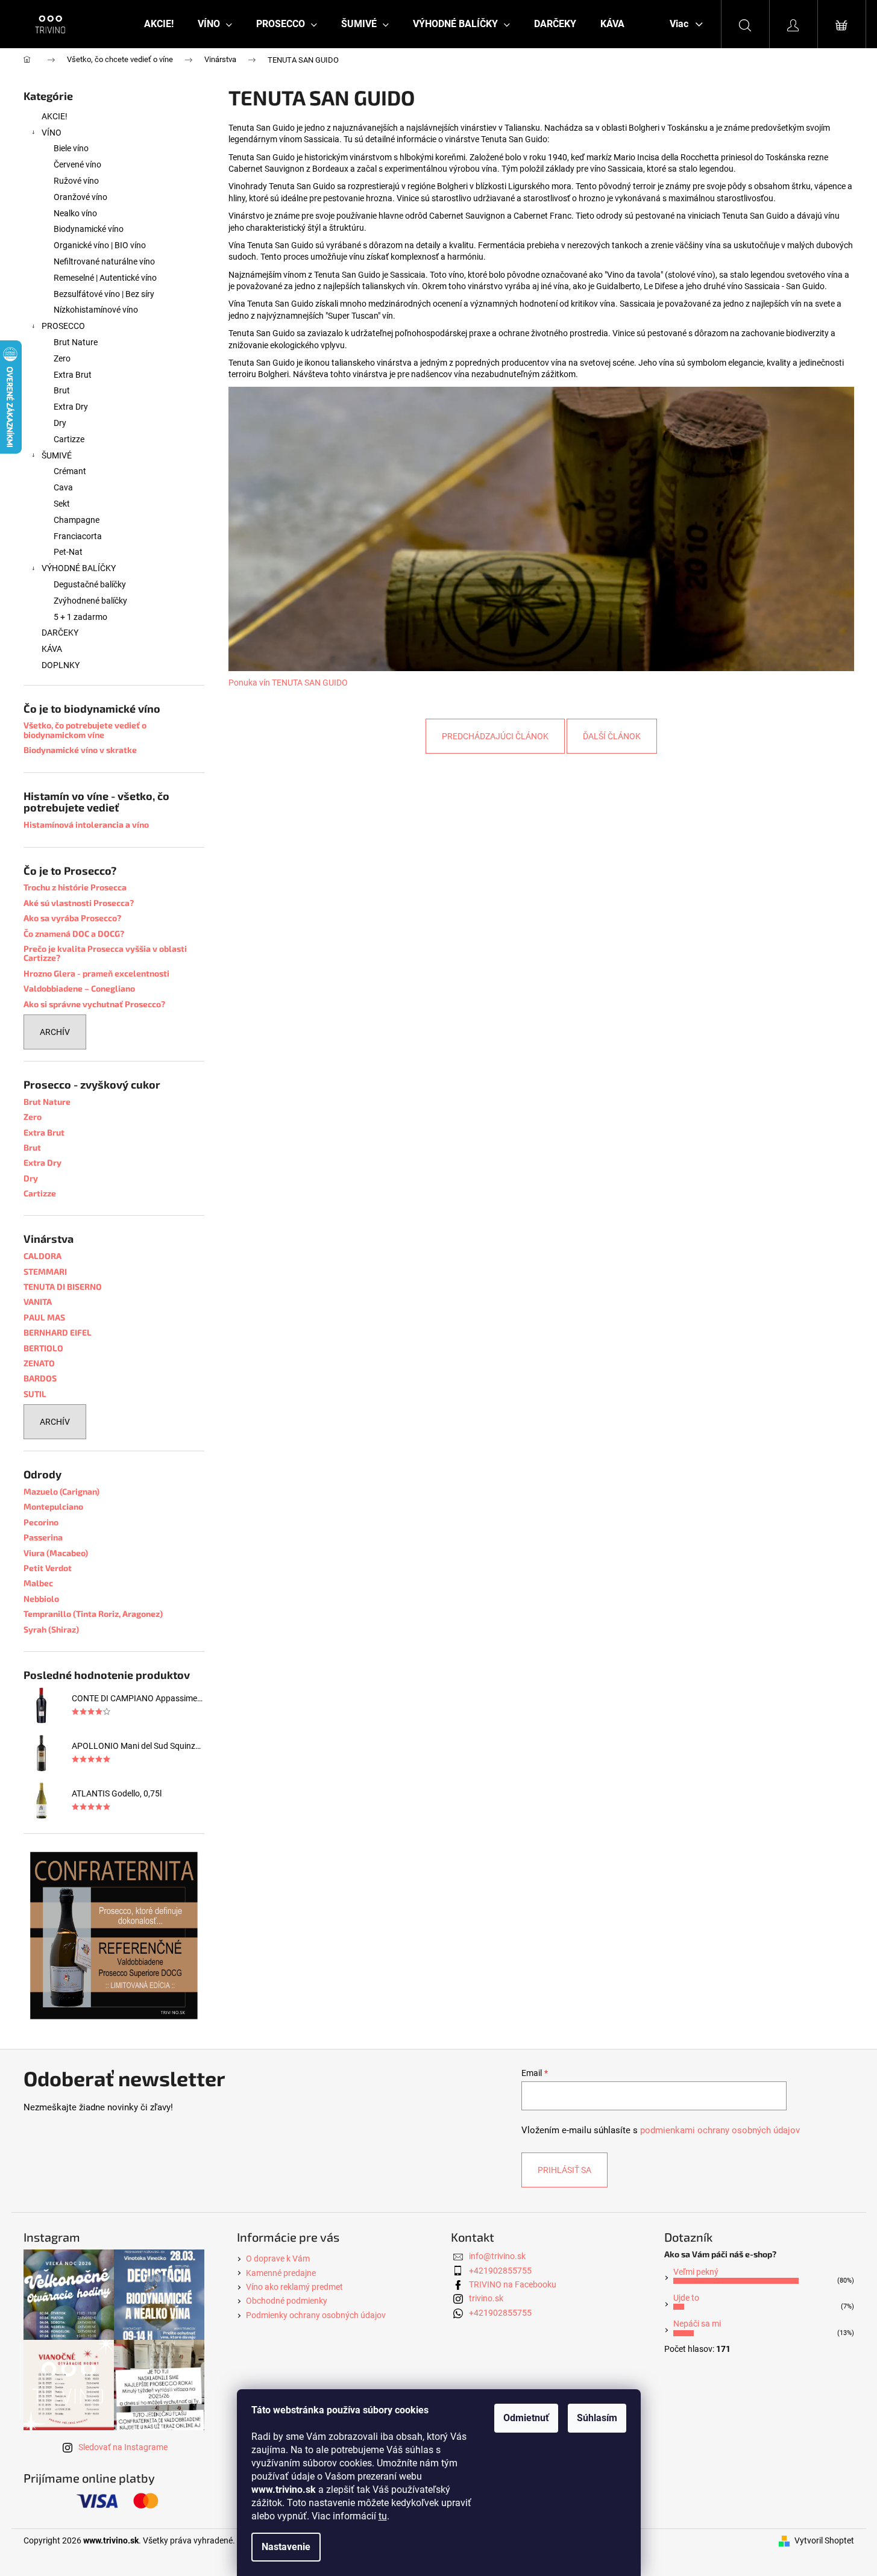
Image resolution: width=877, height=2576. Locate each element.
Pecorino (41, 1522)
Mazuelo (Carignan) (61, 1491)
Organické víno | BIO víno (100, 245)
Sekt (62, 504)
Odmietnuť (526, 2418)
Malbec (38, 1583)
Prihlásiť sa (564, 2170)
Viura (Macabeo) (56, 1553)
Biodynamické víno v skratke (80, 750)
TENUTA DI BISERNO (63, 1286)
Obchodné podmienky (287, 2301)
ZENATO (39, 1363)
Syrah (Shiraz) (51, 1629)
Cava (63, 487)
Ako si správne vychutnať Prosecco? (94, 1004)
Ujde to (686, 2298)
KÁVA (52, 649)
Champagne (77, 520)
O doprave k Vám (278, 2259)
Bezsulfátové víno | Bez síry (104, 294)
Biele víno (71, 148)
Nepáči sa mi (697, 2324)
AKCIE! (55, 116)
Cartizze (69, 439)
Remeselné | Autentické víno (105, 278)
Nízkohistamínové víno (96, 310)
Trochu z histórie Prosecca (75, 887)
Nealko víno (75, 213)
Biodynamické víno (89, 229)
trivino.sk (486, 2298)
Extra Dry (71, 407)
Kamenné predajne (281, 2273)
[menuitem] (159, 24)
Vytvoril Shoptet (824, 2540)
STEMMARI (45, 1271)
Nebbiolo (41, 1599)
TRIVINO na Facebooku (513, 2284)
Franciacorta (78, 536)
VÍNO (52, 133)
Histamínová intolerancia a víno (86, 824)
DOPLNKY (61, 665)
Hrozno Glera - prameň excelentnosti (96, 973)
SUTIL (35, 1394)
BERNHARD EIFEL (58, 1332)
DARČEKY (60, 633)
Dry (60, 423)
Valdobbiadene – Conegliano (79, 988)
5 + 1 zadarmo (80, 617)
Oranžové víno (80, 197)
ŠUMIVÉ (57, 455)
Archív (55, 1032)
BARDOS (40, 1378)
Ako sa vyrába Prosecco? (72, 918)
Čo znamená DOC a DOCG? (74, 933)
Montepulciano (53, 1506)
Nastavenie (286, 2547)
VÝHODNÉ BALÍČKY (79, 568)
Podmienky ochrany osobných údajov (316, 2315)
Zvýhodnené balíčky (90, 601)
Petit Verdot (48, 1568)
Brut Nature (76, 342)
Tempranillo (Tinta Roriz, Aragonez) (93, 1614)
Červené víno (77, 164)
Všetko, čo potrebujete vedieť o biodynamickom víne (85, 730)
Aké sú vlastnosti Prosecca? (79, 903)
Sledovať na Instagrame (123, 2447)
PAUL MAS (44, 1317)
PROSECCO (63, 326)
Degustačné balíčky (90, 584)
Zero (62, 358)
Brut (62, 390)
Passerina (43, 1537)
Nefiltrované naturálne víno (104, 261)
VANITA (38, 1302)
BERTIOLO (43, 1348)
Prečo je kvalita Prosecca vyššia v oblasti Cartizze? (105, 953)
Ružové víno (76, 181)
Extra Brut (73, 375)
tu (383, 2516)
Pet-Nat (68, 552)
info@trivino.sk (497, 2256)
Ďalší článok (612, 736)
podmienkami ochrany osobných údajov (720, 2130)
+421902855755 (500, 2271)
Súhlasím (597, 2418)
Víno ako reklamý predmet (294, 2287)
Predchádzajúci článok (495, 736)
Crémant (70, 471)
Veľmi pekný (696, 2272)
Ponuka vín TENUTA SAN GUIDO (288, 683)
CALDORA (42, 1256)
